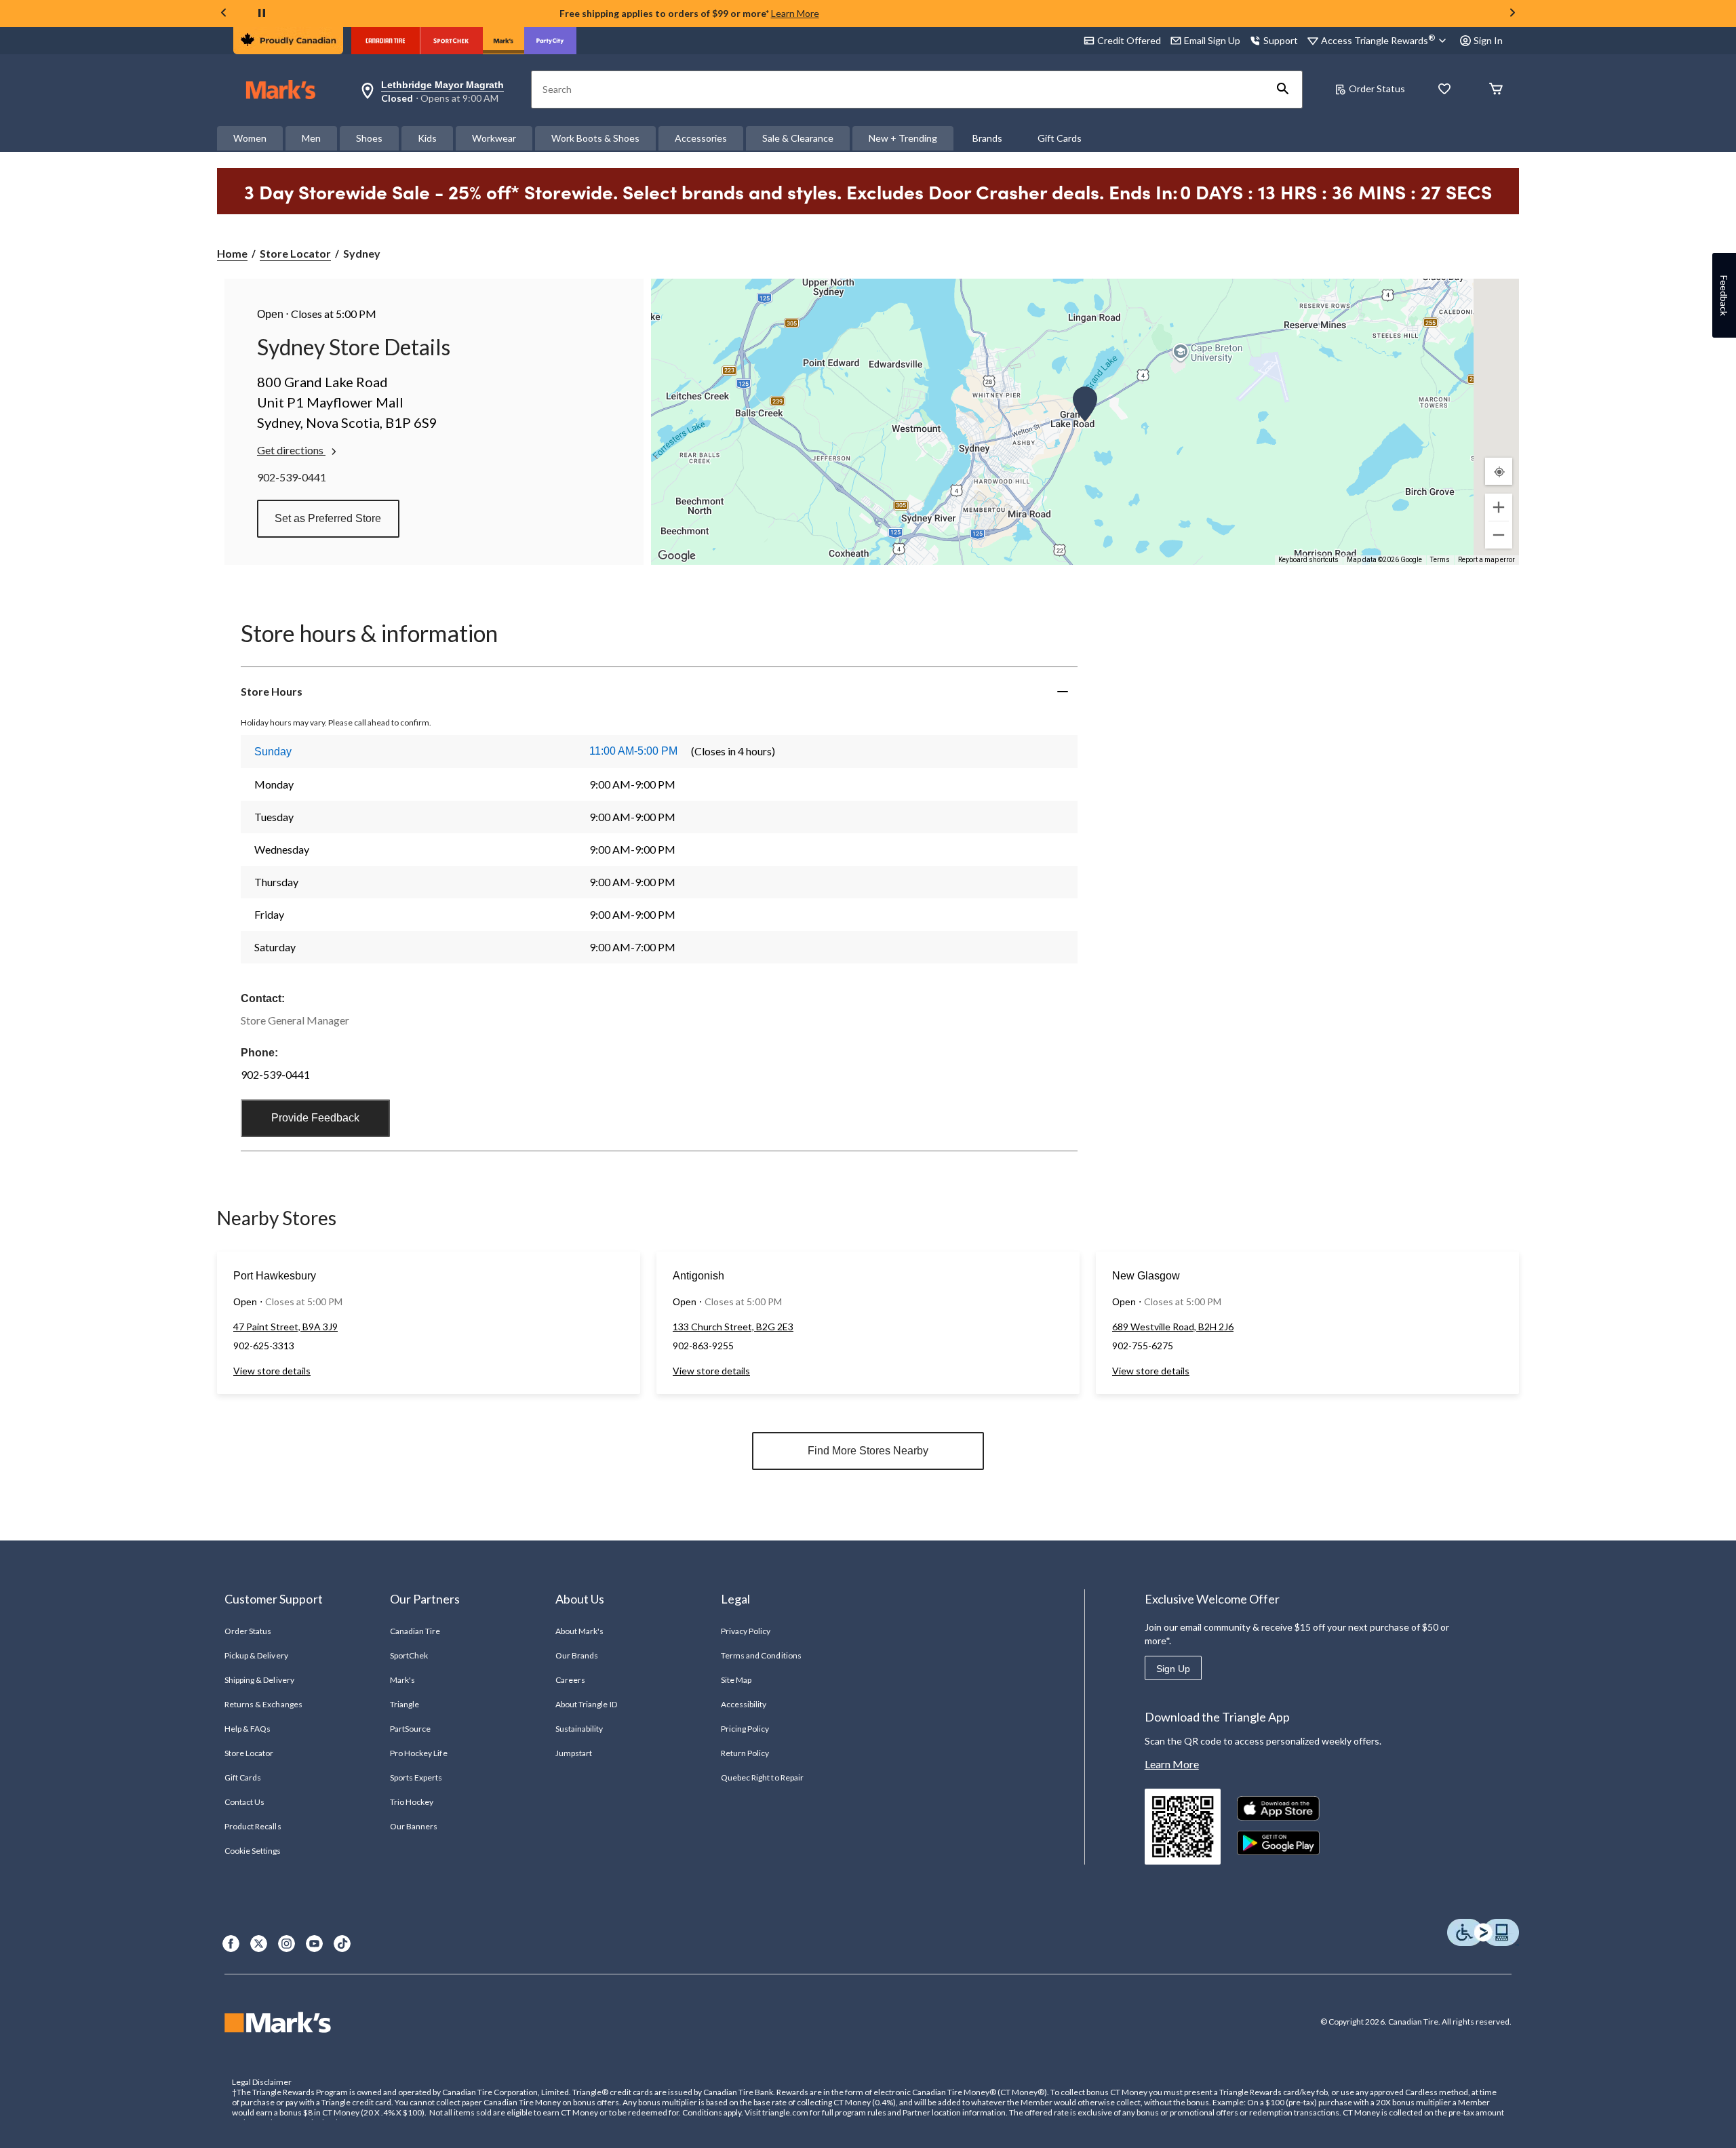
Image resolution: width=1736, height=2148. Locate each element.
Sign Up (1173, 1669)
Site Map (736, 1680)
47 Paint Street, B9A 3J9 (285, 1327)
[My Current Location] (1499, 471)
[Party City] (550, 41)
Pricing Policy (745, 1729)
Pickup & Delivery (256, 1655)
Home (232, 253)
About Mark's (579, 1631)
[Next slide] (1512, 14)
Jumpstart (574, 1753)
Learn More (795, 13)
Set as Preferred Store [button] (328, 518)
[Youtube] (314, 1944)
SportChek (409, 1655)
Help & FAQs (248, 1729)
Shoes (369, 138)
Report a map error (1486, 560)
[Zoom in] (1499, 507)
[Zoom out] (1499, 535)
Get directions (291, 450)
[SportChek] (451, 41)
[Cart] (1496, 90)
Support (1281, 40)
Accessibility (744, 1704)
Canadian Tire (415, 1631)
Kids (427, 138)
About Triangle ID (586, 1704)
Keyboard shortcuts (1308, 560)
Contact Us (244, 1802)
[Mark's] (504, 41)
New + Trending (903, 138)
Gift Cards (1060, 138)
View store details (272, 1371)
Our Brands (577, 1655)
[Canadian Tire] (386, 41)
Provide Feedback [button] (315, 1118)
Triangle (405, 1704)
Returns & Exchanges (263, 1704)
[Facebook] (231, 1944)
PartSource (410, 1729)
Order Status (1377, 88)
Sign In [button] (1488, 40)
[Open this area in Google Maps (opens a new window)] (677, 556)
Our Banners (414, 1826)
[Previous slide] (224, 14)
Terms (1440, 560)
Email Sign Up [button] (1212, 40)
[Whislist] (1444, 90)
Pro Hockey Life (419, 1753)
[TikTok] (342, 1944)
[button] (1283, 89)
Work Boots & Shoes (595, 138)
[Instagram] (287, 1944)
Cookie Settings (253, 1851)
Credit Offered (1129, 40)
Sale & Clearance (798, 138)
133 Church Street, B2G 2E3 (733, 1327)
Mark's (402, 1680)
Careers (570, 1680)
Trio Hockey (412, 1802)
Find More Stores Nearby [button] (868, 1451)
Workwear (494, 138)
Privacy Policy (746, 1631)
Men (311, 138)
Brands (987, 138)
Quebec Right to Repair (762, 1777)
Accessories (701, 138)
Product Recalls (253, 1826)
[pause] (262, 14)
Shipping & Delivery (259, 1680)
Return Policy (745, 1753)
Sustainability (579, 1729)
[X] (259, 1944)
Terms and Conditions (761, 1655)
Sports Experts (416, 1777)
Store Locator (295, 253)
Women (250, 138)
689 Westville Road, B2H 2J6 (1173, 1327)
